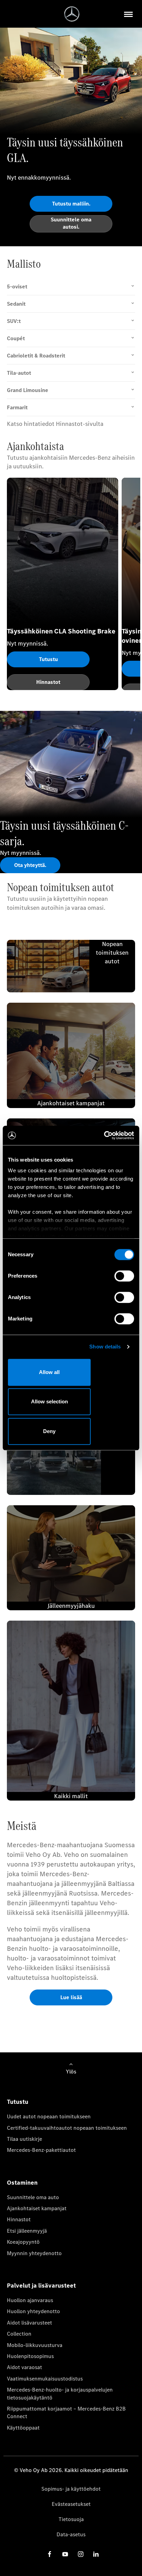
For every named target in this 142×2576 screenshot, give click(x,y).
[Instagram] (81, 2554)
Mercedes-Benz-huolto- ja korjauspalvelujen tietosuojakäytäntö (60, 2393)
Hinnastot (19, 2219)
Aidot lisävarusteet (29, 2323)
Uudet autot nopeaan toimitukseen (49, 2116)
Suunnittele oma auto (33, 2197)
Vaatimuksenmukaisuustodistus (45, 2379)
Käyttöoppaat (23, 2428)
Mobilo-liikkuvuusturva (35, 2345)
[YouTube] (65, 2554)
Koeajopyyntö (23, 2242)
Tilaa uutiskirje (24, 2139)
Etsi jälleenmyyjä (27, 2231)
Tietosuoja (71, 2519)
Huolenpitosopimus (30, 2356)
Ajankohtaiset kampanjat (37, 2208)
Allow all (49, 1372)
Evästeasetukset (71, 2504)
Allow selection (49, 1401)
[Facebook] (50, 2554)
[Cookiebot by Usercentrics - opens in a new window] (104, 1135)
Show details (105, 1347)
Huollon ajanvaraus (30, 2300)
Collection (19, 2334)
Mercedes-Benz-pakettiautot (41, 2150)
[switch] (124, 1276)
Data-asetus (71, 2534)
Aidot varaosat (24, 2367)
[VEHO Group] (72, 14)
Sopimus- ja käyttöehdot (71, 2489)
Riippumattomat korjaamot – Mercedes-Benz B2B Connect (66, 2412)
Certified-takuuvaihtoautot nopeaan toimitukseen (67, 2128)
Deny (49, 1431)
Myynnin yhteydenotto (34, 2253)
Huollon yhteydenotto (33, 2311)
